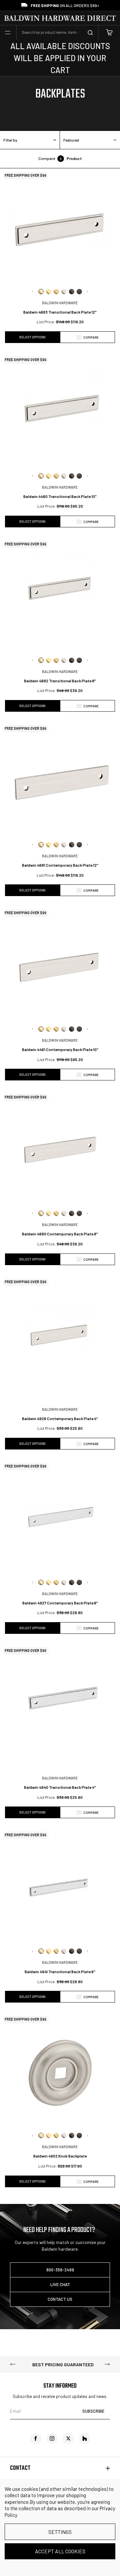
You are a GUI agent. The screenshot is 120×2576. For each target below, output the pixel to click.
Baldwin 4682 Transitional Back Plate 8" (60, 681)
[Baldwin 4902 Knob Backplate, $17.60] (60, 2073)
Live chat (60, 2284)
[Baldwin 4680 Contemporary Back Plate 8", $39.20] (60, 1151)
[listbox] (90, 140)
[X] (68, 2438)
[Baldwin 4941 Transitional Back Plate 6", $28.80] (60, 1888)
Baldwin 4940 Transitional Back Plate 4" (60, 1787)
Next (87, 292)
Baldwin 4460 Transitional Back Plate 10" (60, 496)
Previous (33, 292)
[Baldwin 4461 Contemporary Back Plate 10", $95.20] (60, 966)
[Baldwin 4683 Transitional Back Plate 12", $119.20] (60, 229)
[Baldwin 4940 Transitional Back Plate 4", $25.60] (60, 1704)
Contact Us (60, 2299)
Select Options (32, 337)
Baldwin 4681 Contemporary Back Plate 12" (60, 865)
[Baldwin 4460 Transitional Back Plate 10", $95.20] (60, 413)
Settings (60, 2532)
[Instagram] (52, 2438)
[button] (30, 140)
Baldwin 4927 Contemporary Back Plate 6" (60, 1603)
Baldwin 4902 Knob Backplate (60, 2156)
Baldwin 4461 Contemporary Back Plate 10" (60, 1049)
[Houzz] (85, 2438)
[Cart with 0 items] (109, 33)
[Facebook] (36, 2438)
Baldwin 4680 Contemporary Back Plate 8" (60, 1234)
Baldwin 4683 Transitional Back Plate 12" (60, 312)
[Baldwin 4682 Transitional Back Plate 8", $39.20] (60, 597)
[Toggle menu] (8, 33)
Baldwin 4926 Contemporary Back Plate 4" (60, 1418)
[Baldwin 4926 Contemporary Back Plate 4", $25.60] (60, 1335)
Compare (91, 337)
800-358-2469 (60, 2270)
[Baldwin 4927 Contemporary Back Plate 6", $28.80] (60, 1520)
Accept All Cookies (60, 2551)
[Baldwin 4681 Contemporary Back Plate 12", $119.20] (60, 782)
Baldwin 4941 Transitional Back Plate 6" (60, 1971)
